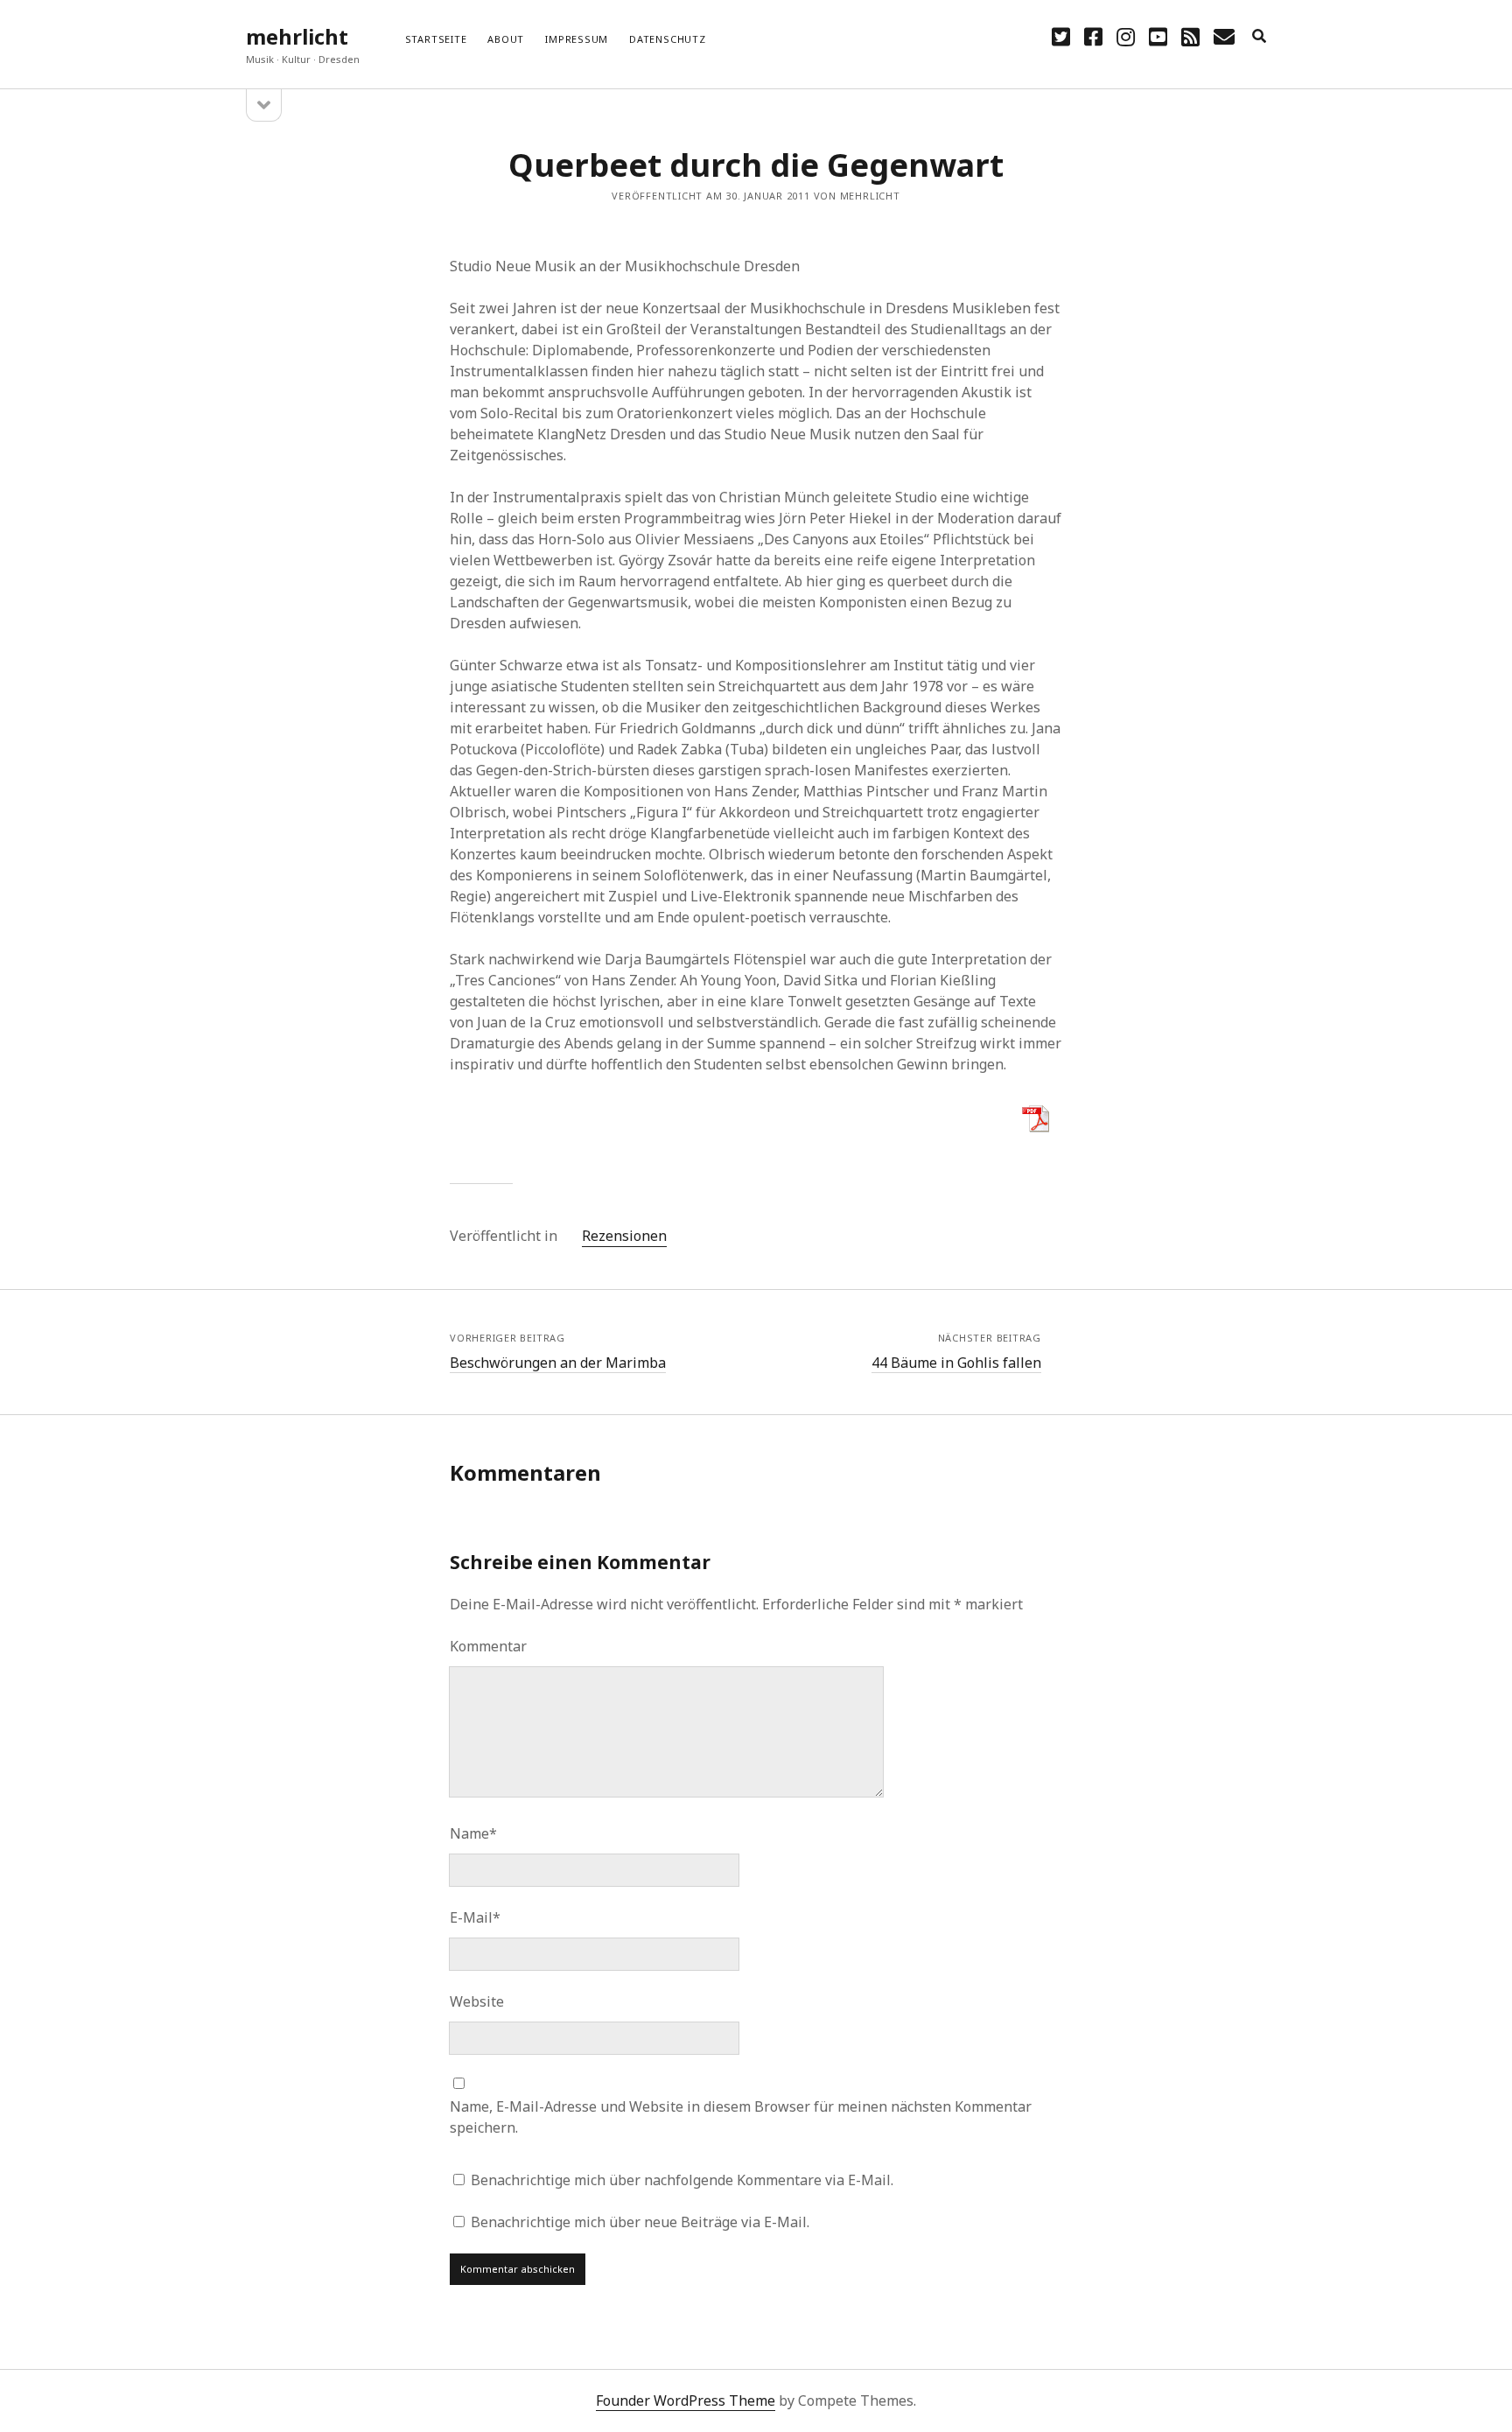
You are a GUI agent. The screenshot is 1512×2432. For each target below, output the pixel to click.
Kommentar (488, 1646)
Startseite (436, 39)
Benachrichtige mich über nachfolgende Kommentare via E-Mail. (682, 2180)
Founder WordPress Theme (686, 2400)
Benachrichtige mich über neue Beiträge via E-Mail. (640, 2222)
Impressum (577, 39)
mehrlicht (297, 36)
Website (477, 2001)
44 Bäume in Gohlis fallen (956, 1363)
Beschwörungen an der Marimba (558, 1363)
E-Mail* (475, 1917)
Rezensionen (624, 1236)
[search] (1259, 37)
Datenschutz (667, 39)
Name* (473, 1833)
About (506, 39)
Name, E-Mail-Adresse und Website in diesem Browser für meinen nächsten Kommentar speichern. (741, 2117)
